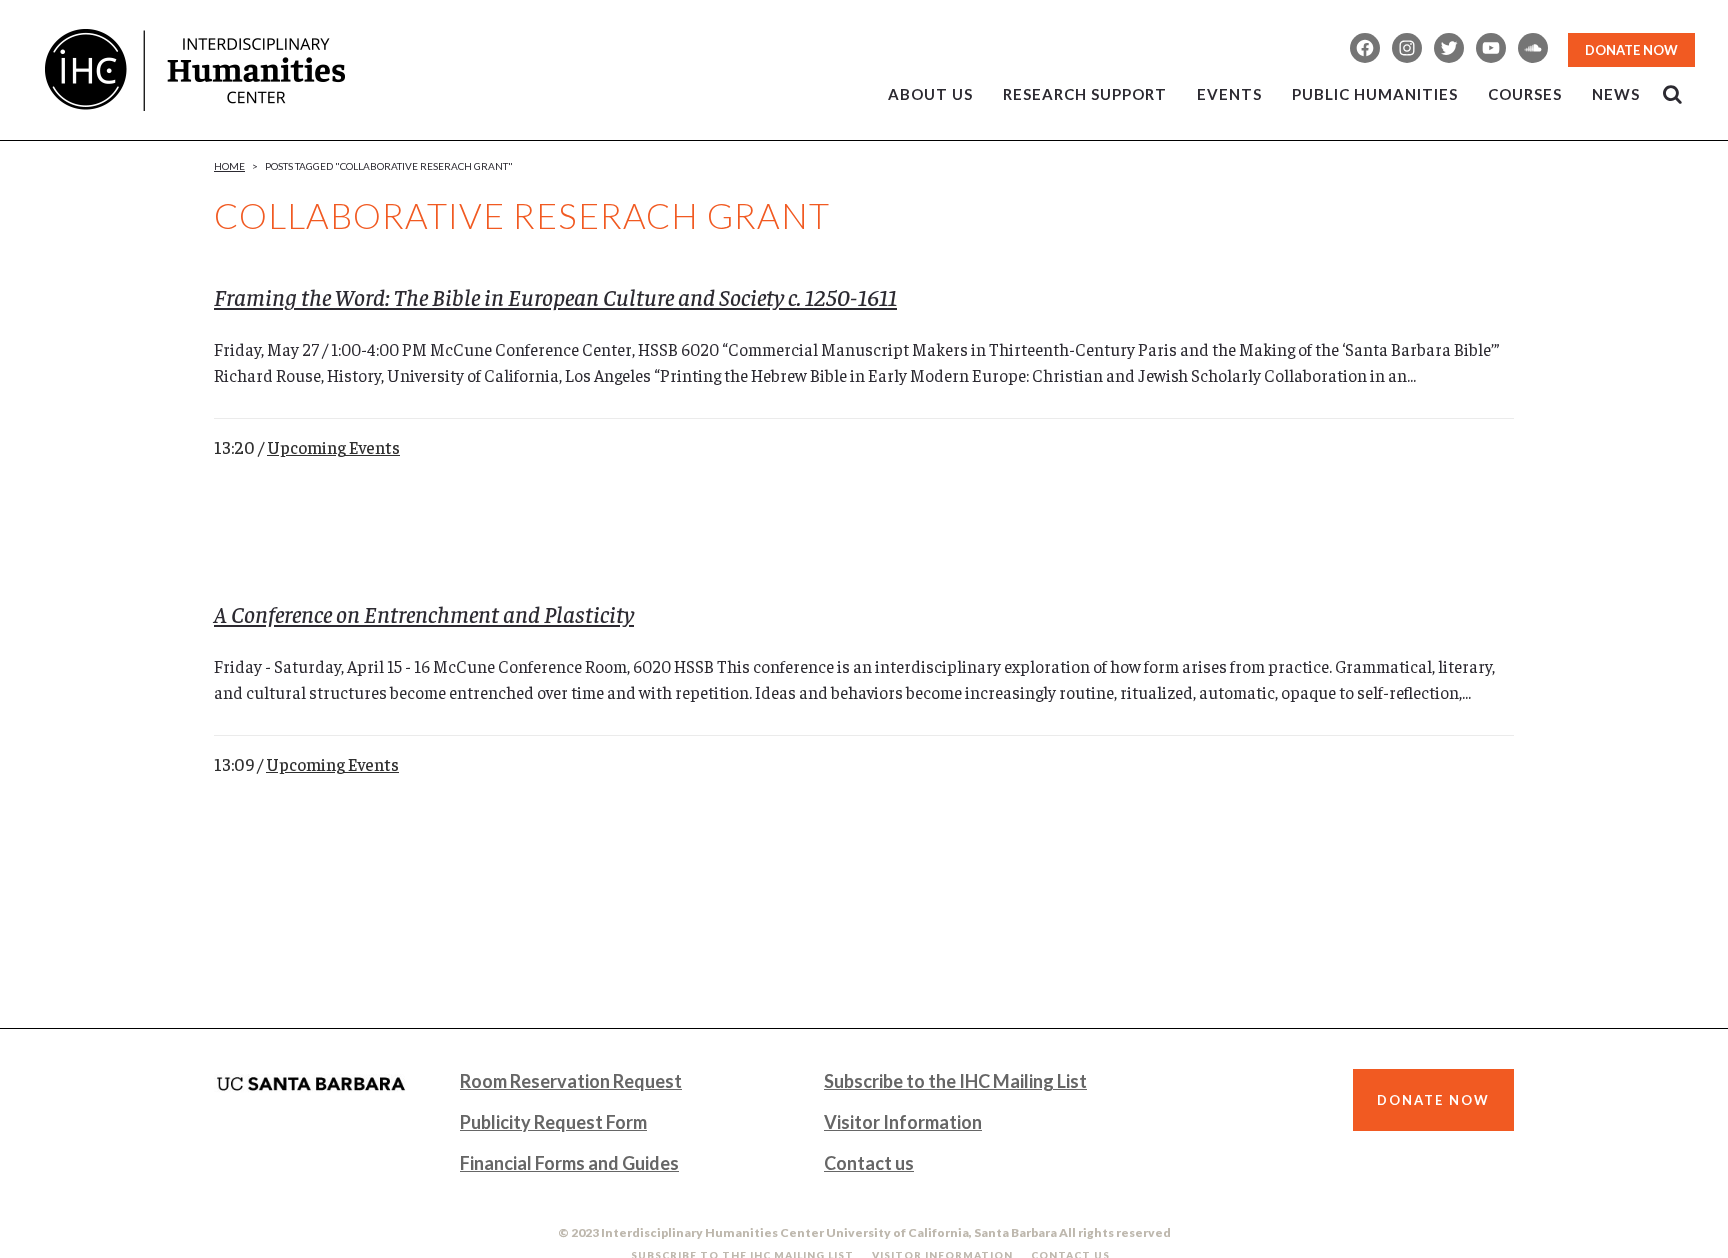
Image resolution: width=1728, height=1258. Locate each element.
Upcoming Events (333, 447)
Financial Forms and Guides (569, 1163)
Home (229, 166)
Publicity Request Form (553, 1122)
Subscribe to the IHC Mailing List (955, 1081)
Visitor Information (903, 1122)
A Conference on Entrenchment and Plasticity (424, 613)
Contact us (869, 1163)
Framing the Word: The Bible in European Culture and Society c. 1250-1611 (555, 296)
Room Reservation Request (571, 1081)
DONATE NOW (1631, 50)
